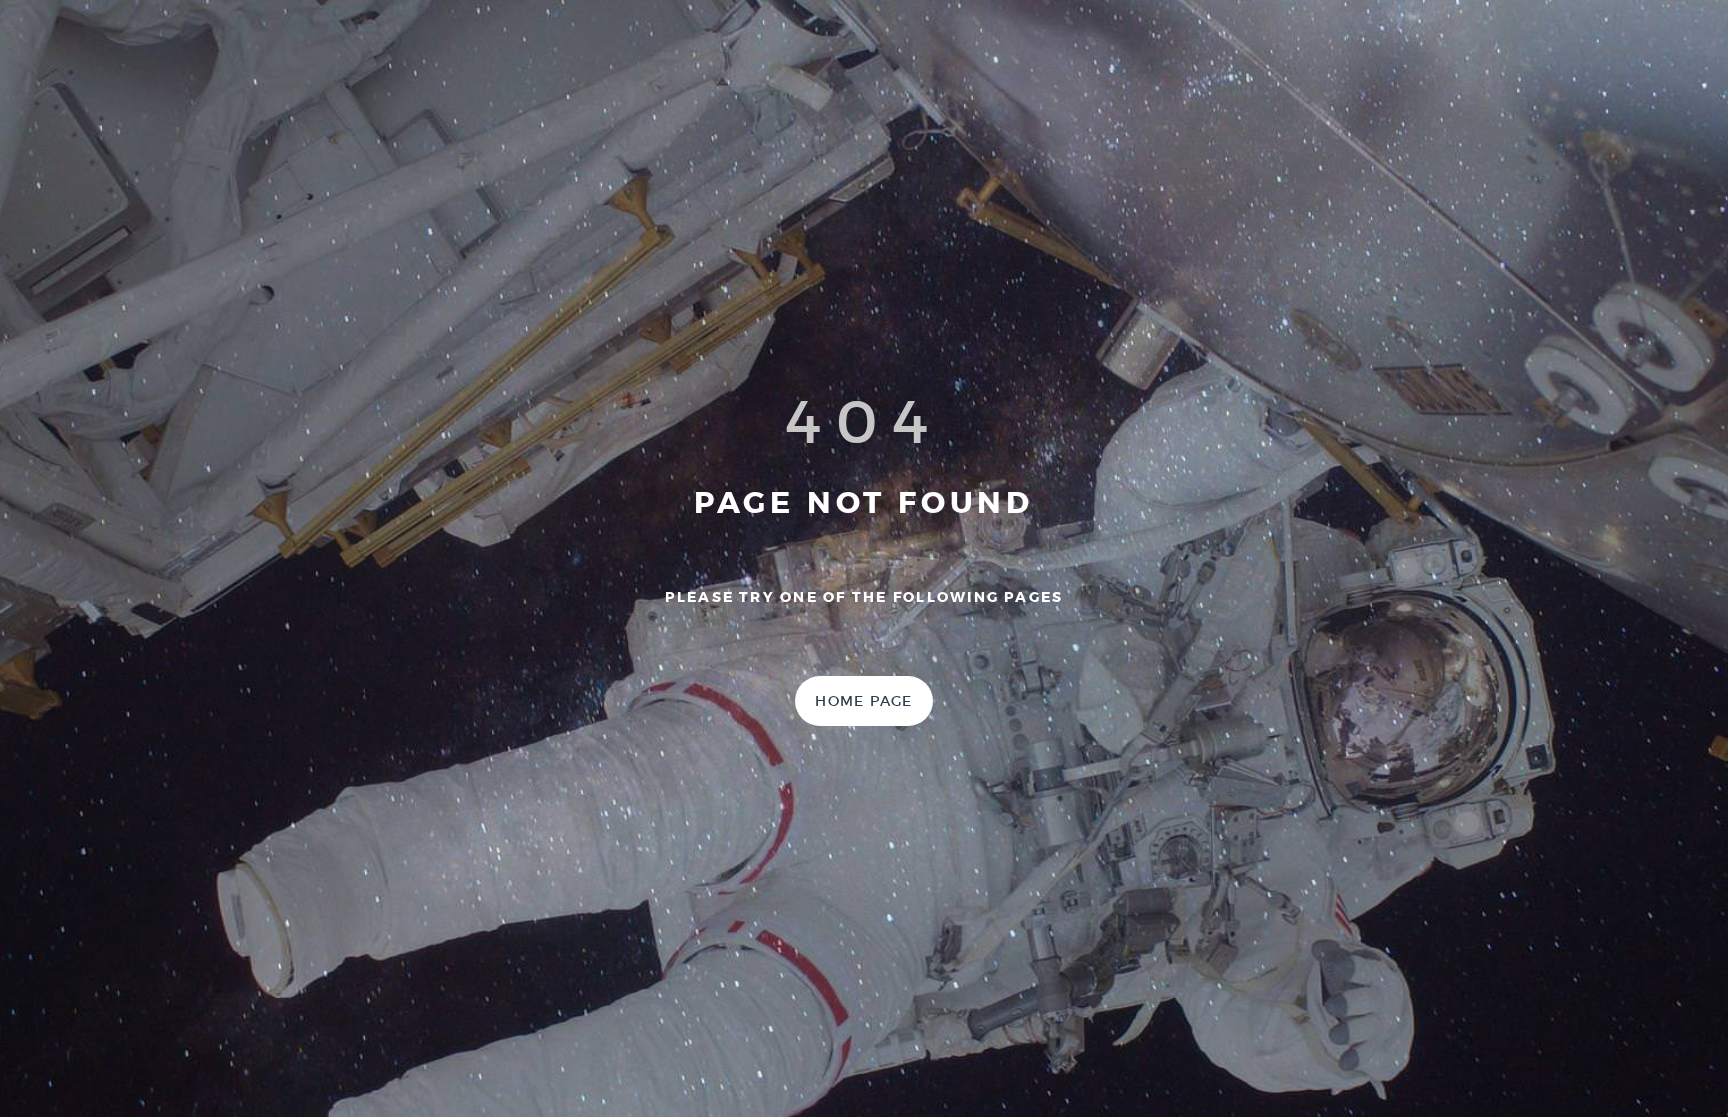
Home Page (864, 701)
